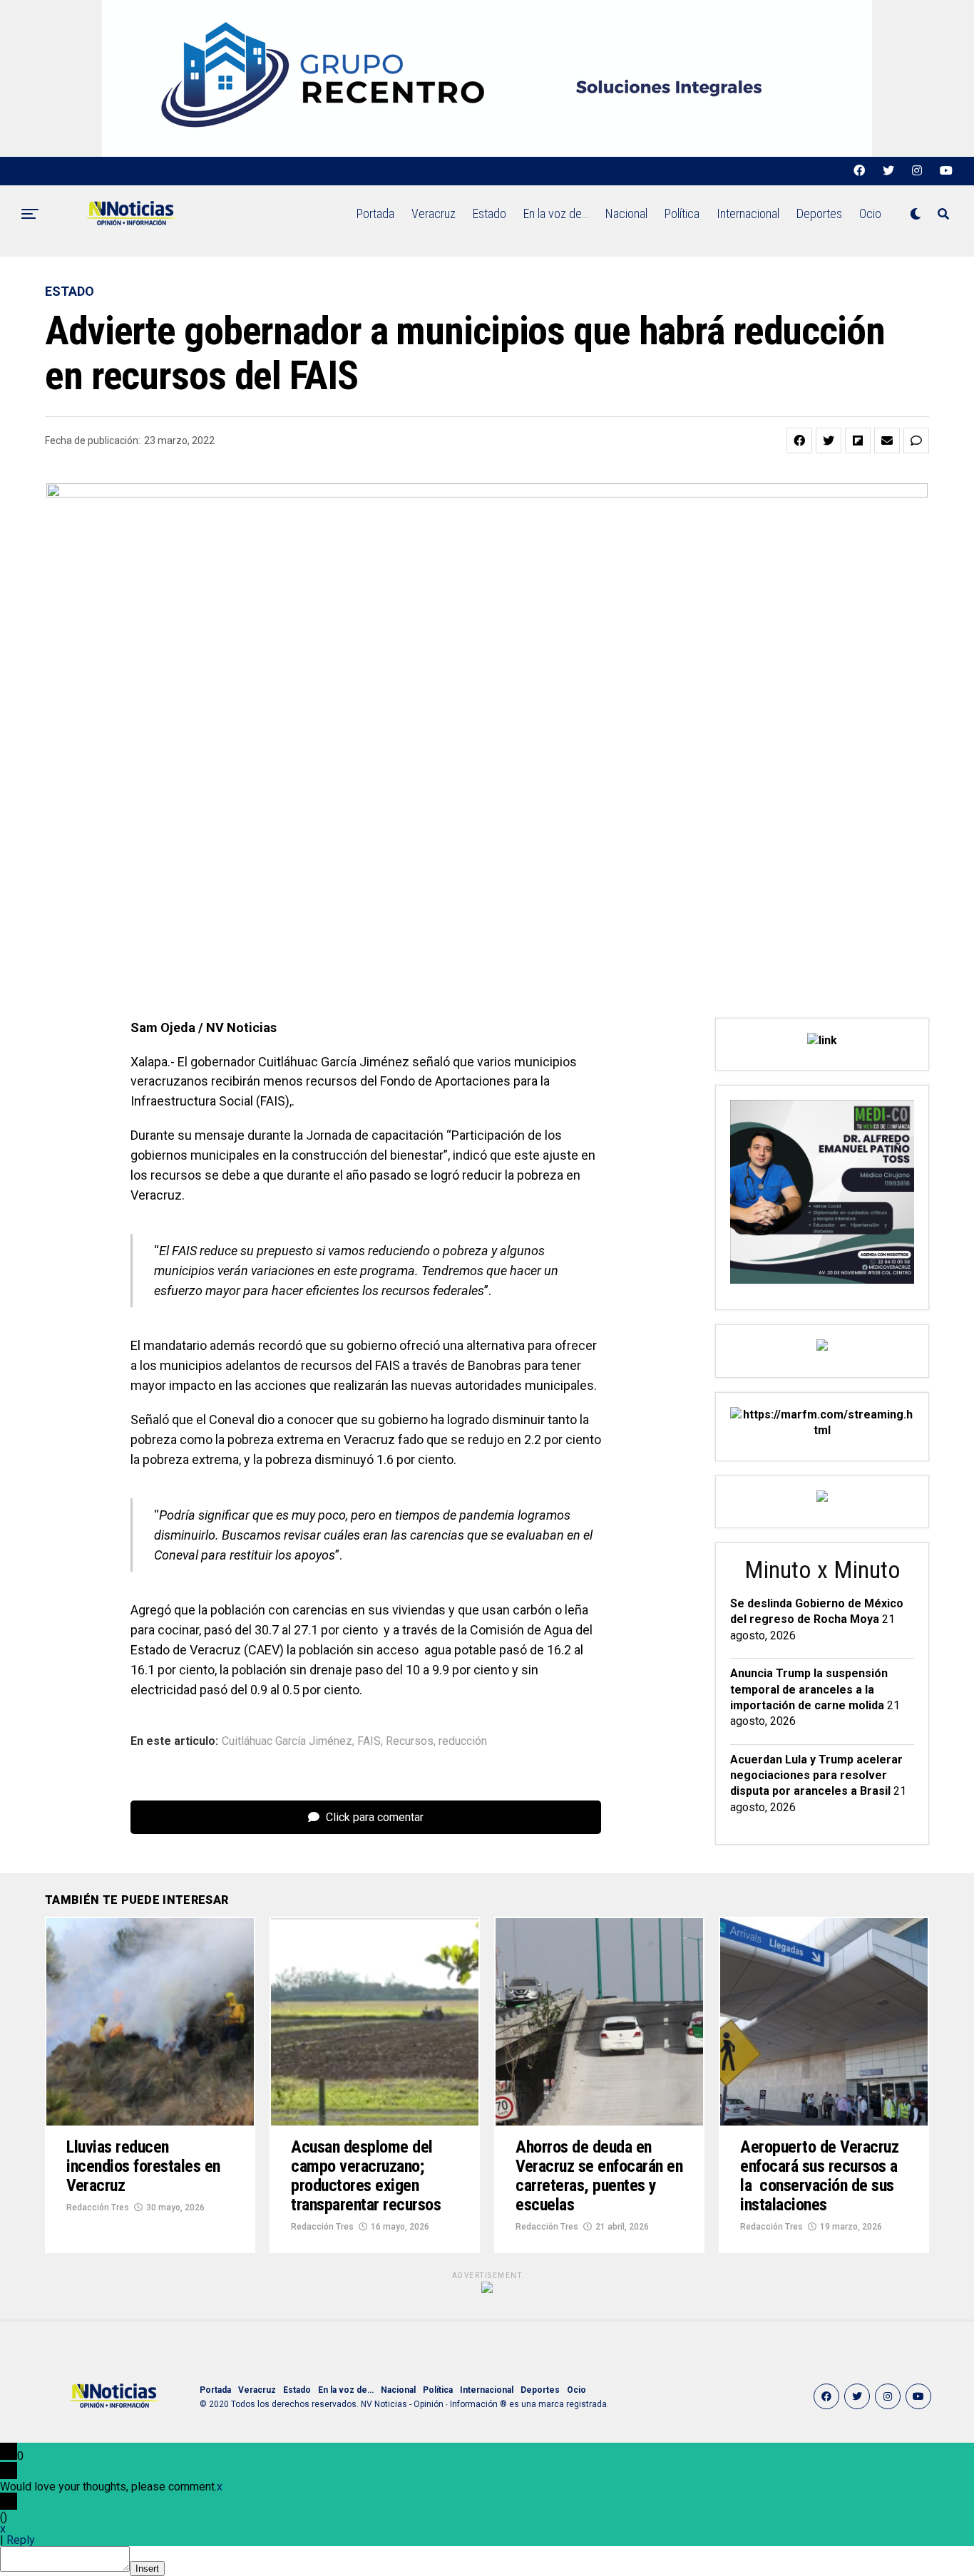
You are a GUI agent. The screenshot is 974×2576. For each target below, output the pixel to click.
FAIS (369, 1741)
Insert (147, 2569)
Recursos (410, 1741)
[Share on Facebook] (799, 441)
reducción (463, 1741)
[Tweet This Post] (829, 441)
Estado (489, 213)
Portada (375, 213)
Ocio (870, 213)
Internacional (748, 213)
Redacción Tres (98, 2207)
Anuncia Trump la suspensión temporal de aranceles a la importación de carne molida (809, 1689)
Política (682, 213)
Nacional (626, 213)
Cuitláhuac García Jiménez (287, 1741)
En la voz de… (556, 213)
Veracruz (434, 213)
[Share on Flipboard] (858, 441)
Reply (21, 2540)
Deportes (819, 213)
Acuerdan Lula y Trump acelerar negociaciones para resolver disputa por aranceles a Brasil (816, 1776)
